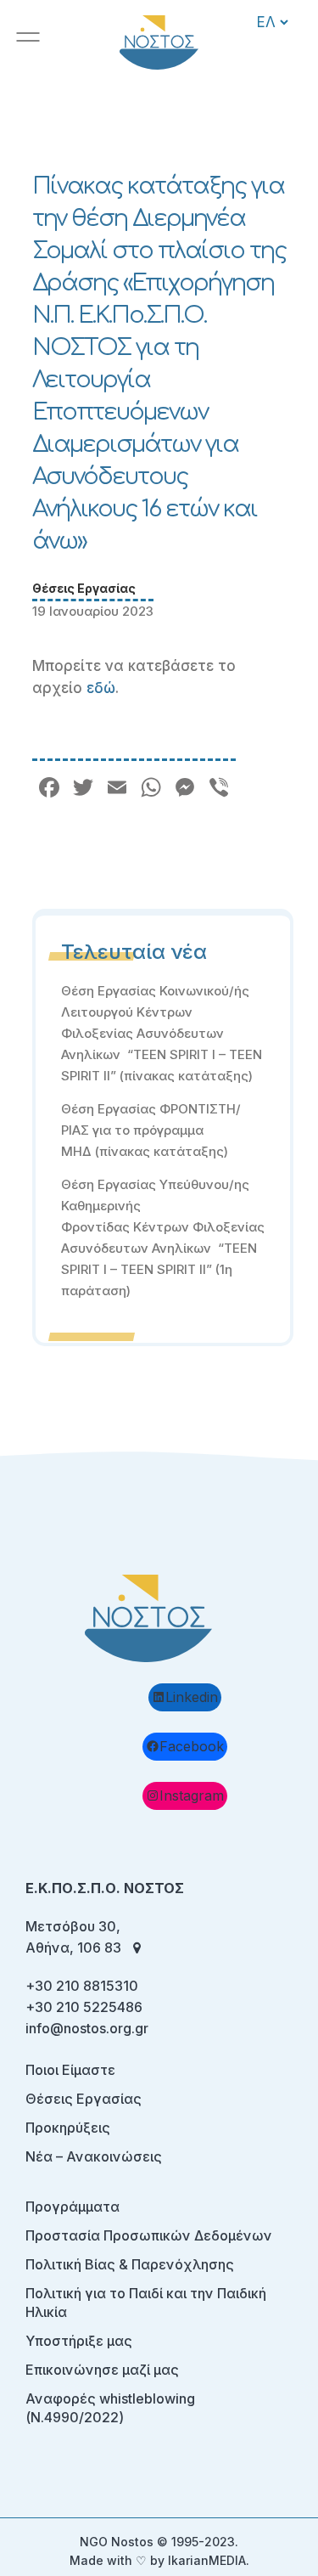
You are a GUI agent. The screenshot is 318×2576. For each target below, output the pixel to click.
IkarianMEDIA (207, 2560)
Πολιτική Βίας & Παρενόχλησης (130, 2264)
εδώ (101, 688)
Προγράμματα (73, 2207)
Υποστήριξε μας (79, 2341)
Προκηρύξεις (68, 2128)
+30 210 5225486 (84, 2007)
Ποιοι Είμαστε (70, 2070)
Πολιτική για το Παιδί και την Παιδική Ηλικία (146, 2303)
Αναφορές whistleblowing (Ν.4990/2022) (110, 2408)
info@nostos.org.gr (87, 2028)
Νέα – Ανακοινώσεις (94, 2156)
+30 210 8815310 (82, 1986)
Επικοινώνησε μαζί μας (102, 2370)
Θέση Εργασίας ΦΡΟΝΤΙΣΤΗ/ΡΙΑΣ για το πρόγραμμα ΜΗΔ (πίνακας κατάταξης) (151, 1130)
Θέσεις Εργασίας (84, 588)
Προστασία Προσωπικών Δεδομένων (149, 2235)
